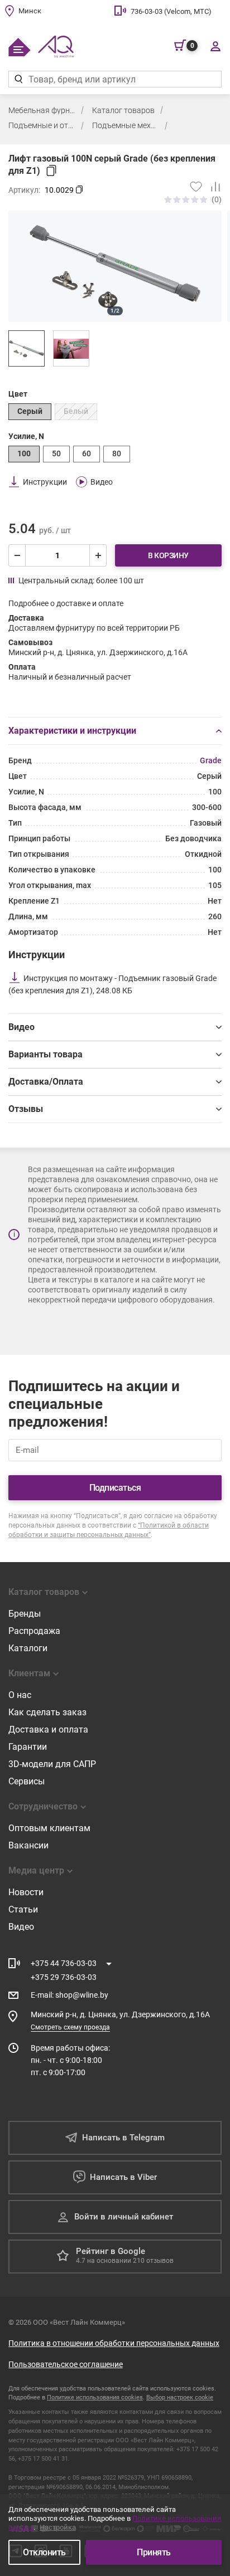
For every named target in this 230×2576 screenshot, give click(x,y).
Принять (154, 2552)
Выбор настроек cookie (180, 2397)
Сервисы (27, 1781)
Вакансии (28, 1845)
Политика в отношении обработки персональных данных (114, 2343)
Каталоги (28, 1648)
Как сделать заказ (47, 1712)
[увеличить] (98, 555)
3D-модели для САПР (52, 1764)
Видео (21, 1027)
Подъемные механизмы (126, 125)
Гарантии (28, 1747)
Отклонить (44, 2552)
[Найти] (18, 79)
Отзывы (26, 1109)
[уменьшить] (17, 555)
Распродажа (34, 1631)
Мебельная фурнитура (42, 110)
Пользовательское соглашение (66, 2364)
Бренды (25, 1614)
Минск (30, 11)
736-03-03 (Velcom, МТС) (171, 11)
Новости (26, 1892)
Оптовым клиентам (49, 1828)
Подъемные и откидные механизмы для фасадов (42, 125)
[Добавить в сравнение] (212, 187)
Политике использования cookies (95, 2397)
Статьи (23, 1909)
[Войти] (215, 46)
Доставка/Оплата (46, 1082)
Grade (211, 760)
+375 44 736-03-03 (64, 1963)
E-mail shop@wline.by (70, 1995)
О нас (20, 1695)
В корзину (168, 555)
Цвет (18, 394)
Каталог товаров (123, 110)
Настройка (58, 2527)
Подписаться (115, 1488)
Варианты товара (45, 1054)
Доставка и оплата (48, 1729)
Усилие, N (26, 436)
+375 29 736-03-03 (64, 1977)
